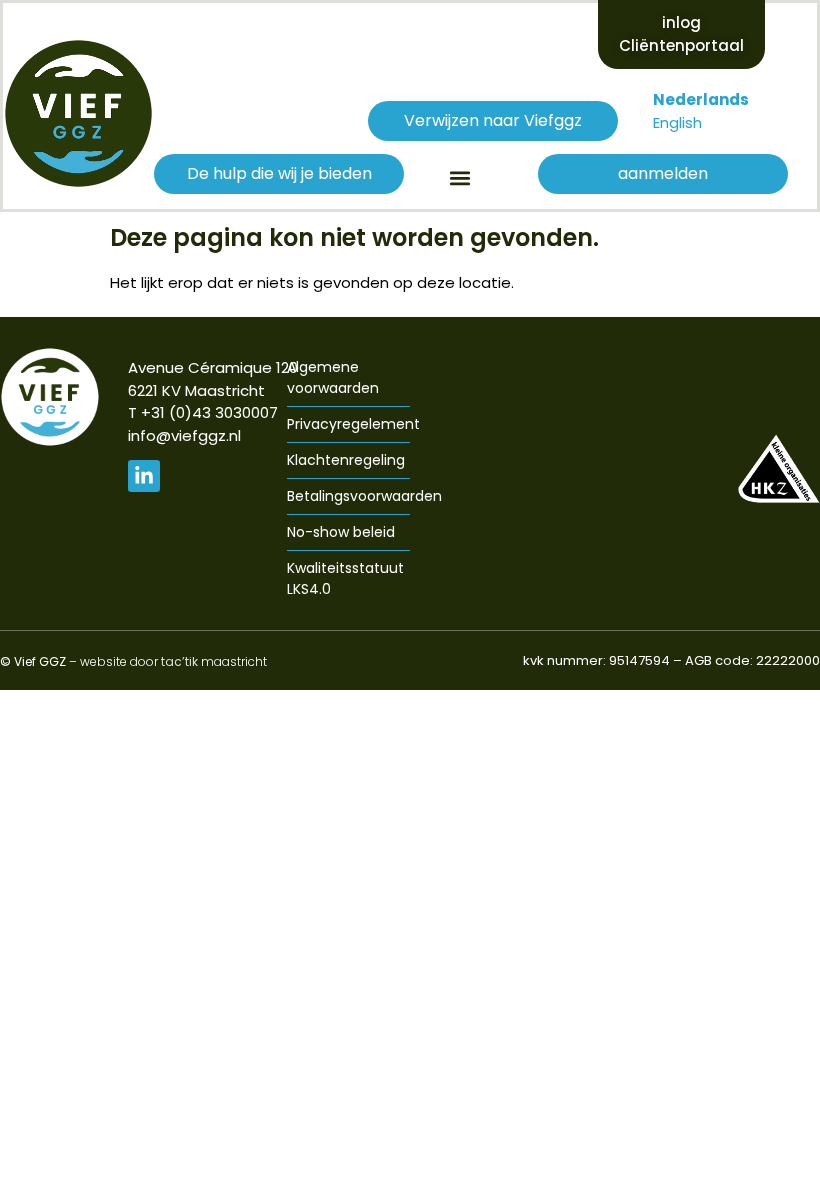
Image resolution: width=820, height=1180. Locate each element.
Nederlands (701, 99)
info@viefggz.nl (184, 435)
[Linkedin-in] (144, 476)
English (677, 122)
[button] (459, 177)
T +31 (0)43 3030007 (203, 412)
